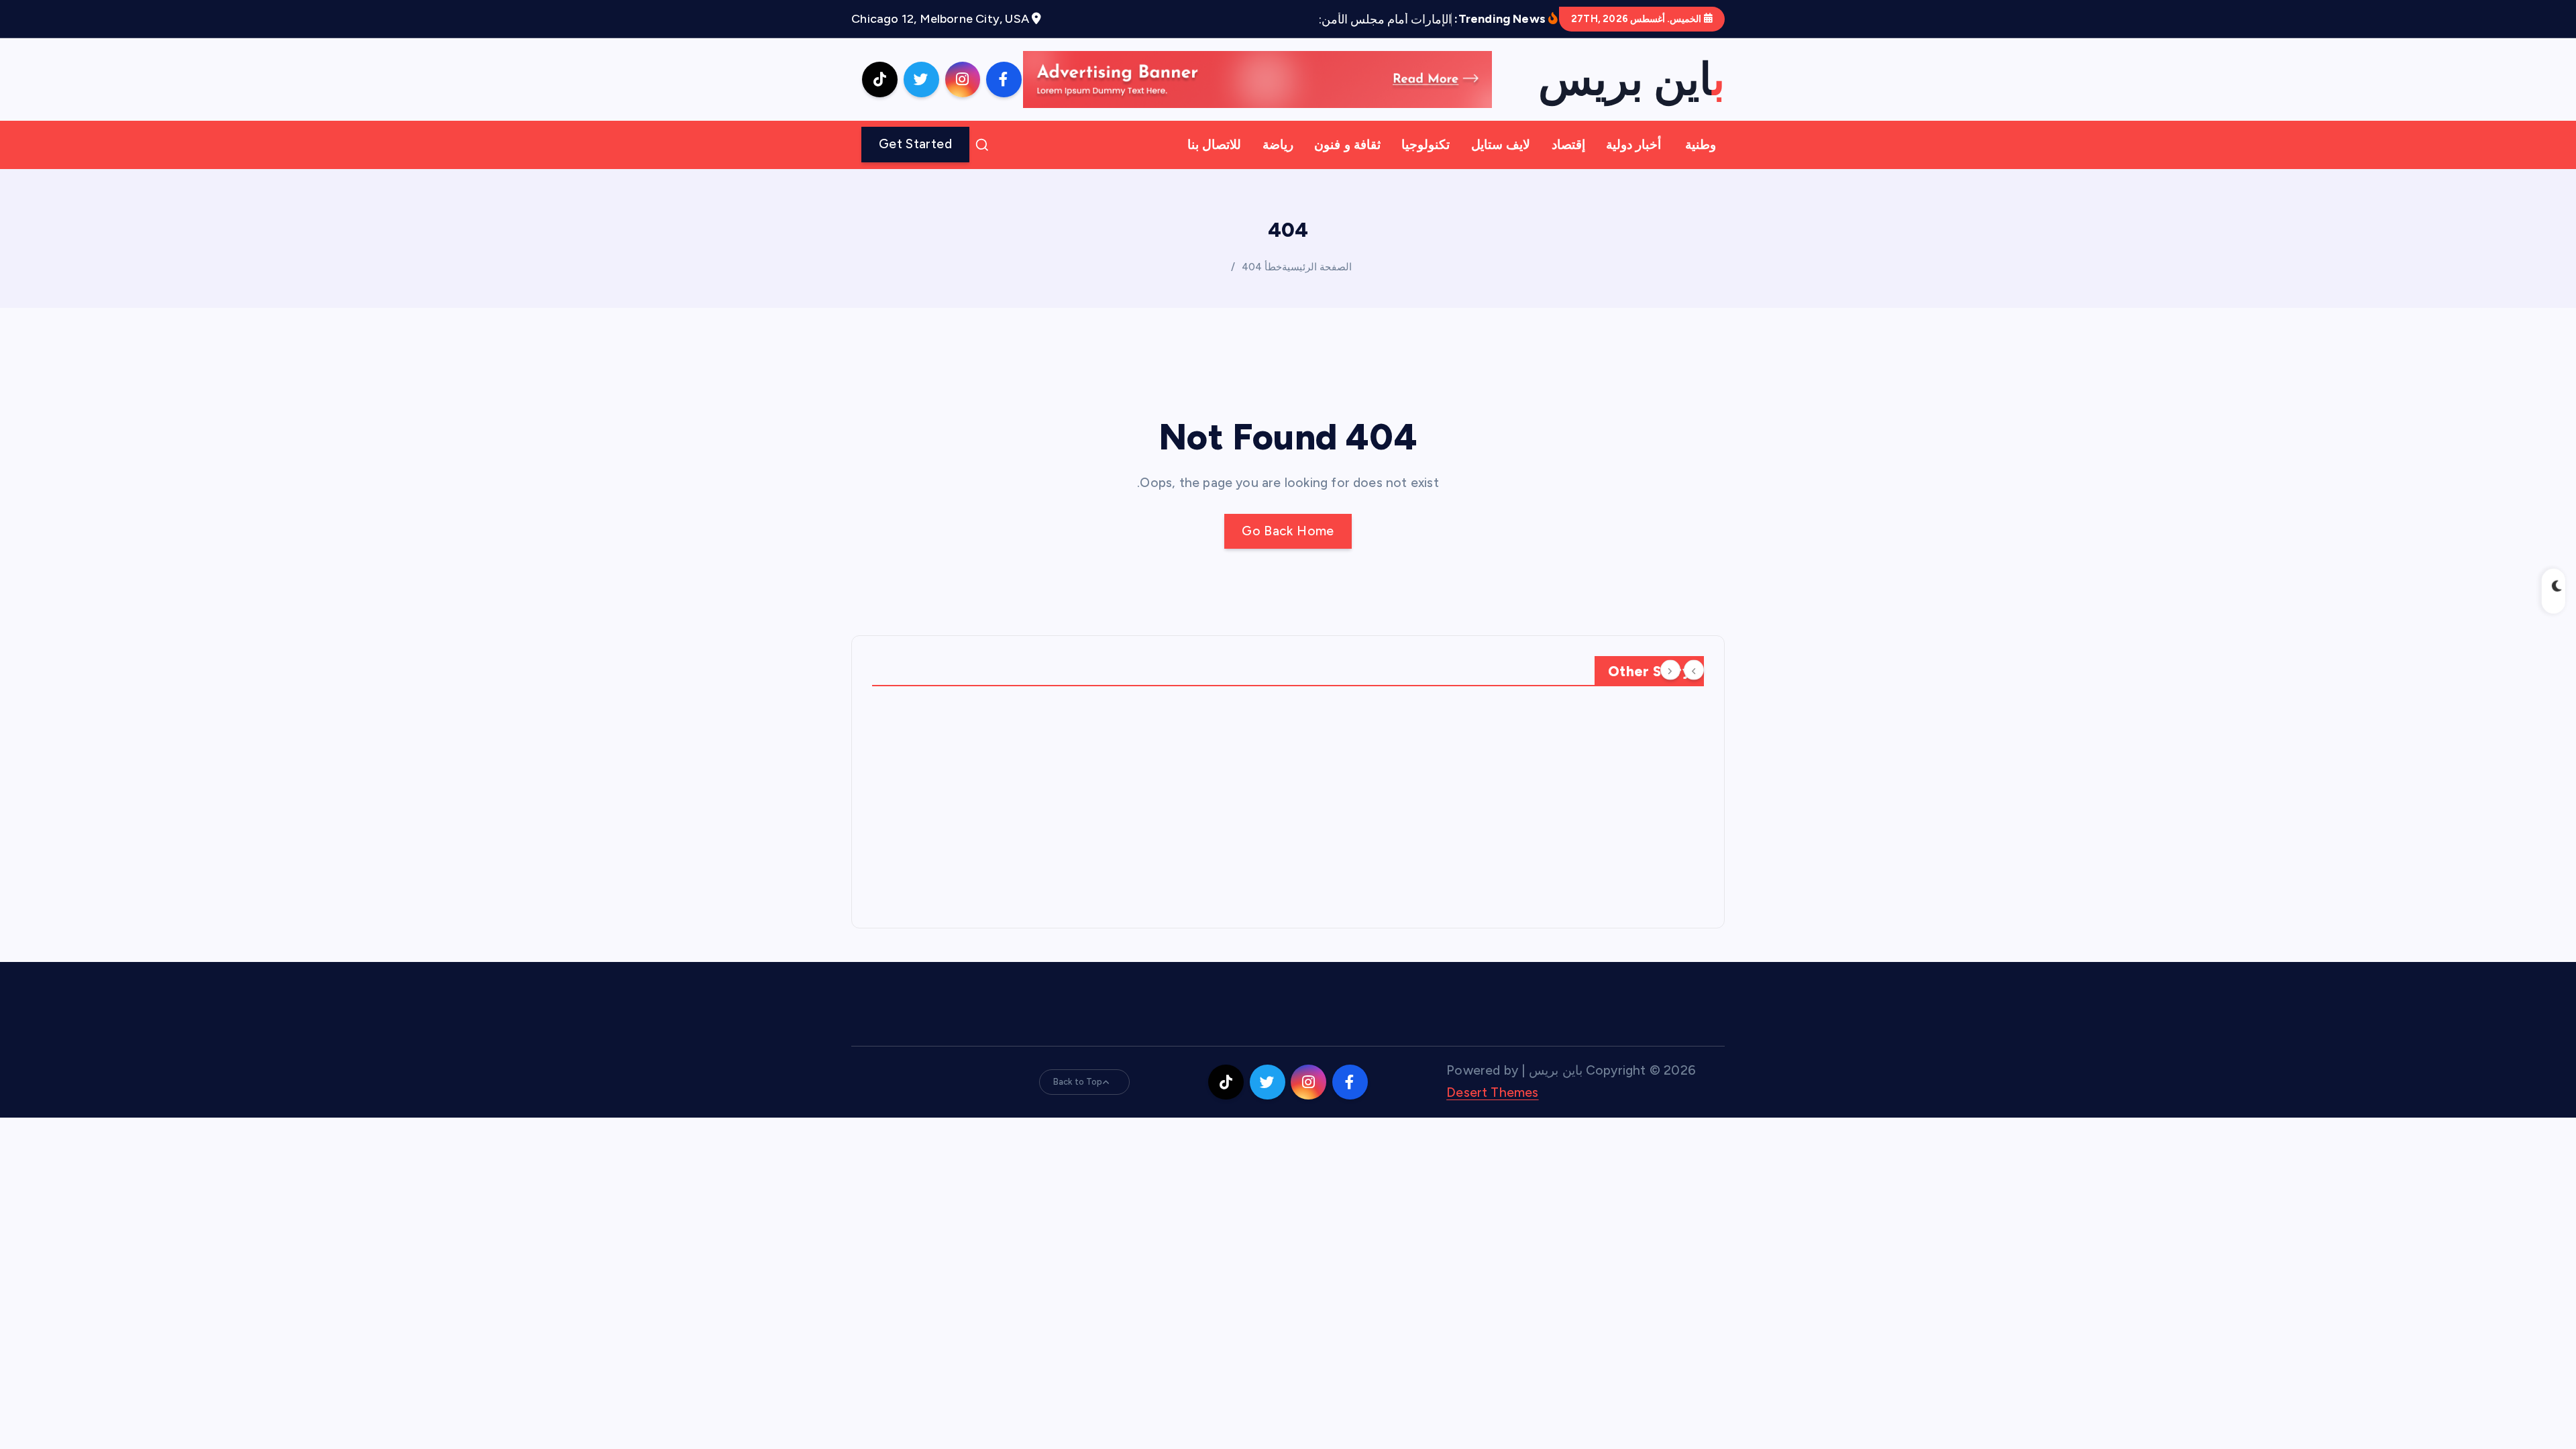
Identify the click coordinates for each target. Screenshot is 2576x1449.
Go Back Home (1288, 531)
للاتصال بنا (1214, 145)
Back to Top (1078, 1082)
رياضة (1278, 145)
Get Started (915, 144)
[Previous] (1694, 670)
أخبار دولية (1633, 145)
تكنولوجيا (1426, 145)
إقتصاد (1568, 145)
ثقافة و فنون (1347, 145)
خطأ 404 (1262, 267)
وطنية (1701, 145)
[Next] (1670, 670)
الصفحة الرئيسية (1317, 267)
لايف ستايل (1501, 145)
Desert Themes (1493, 1092)
